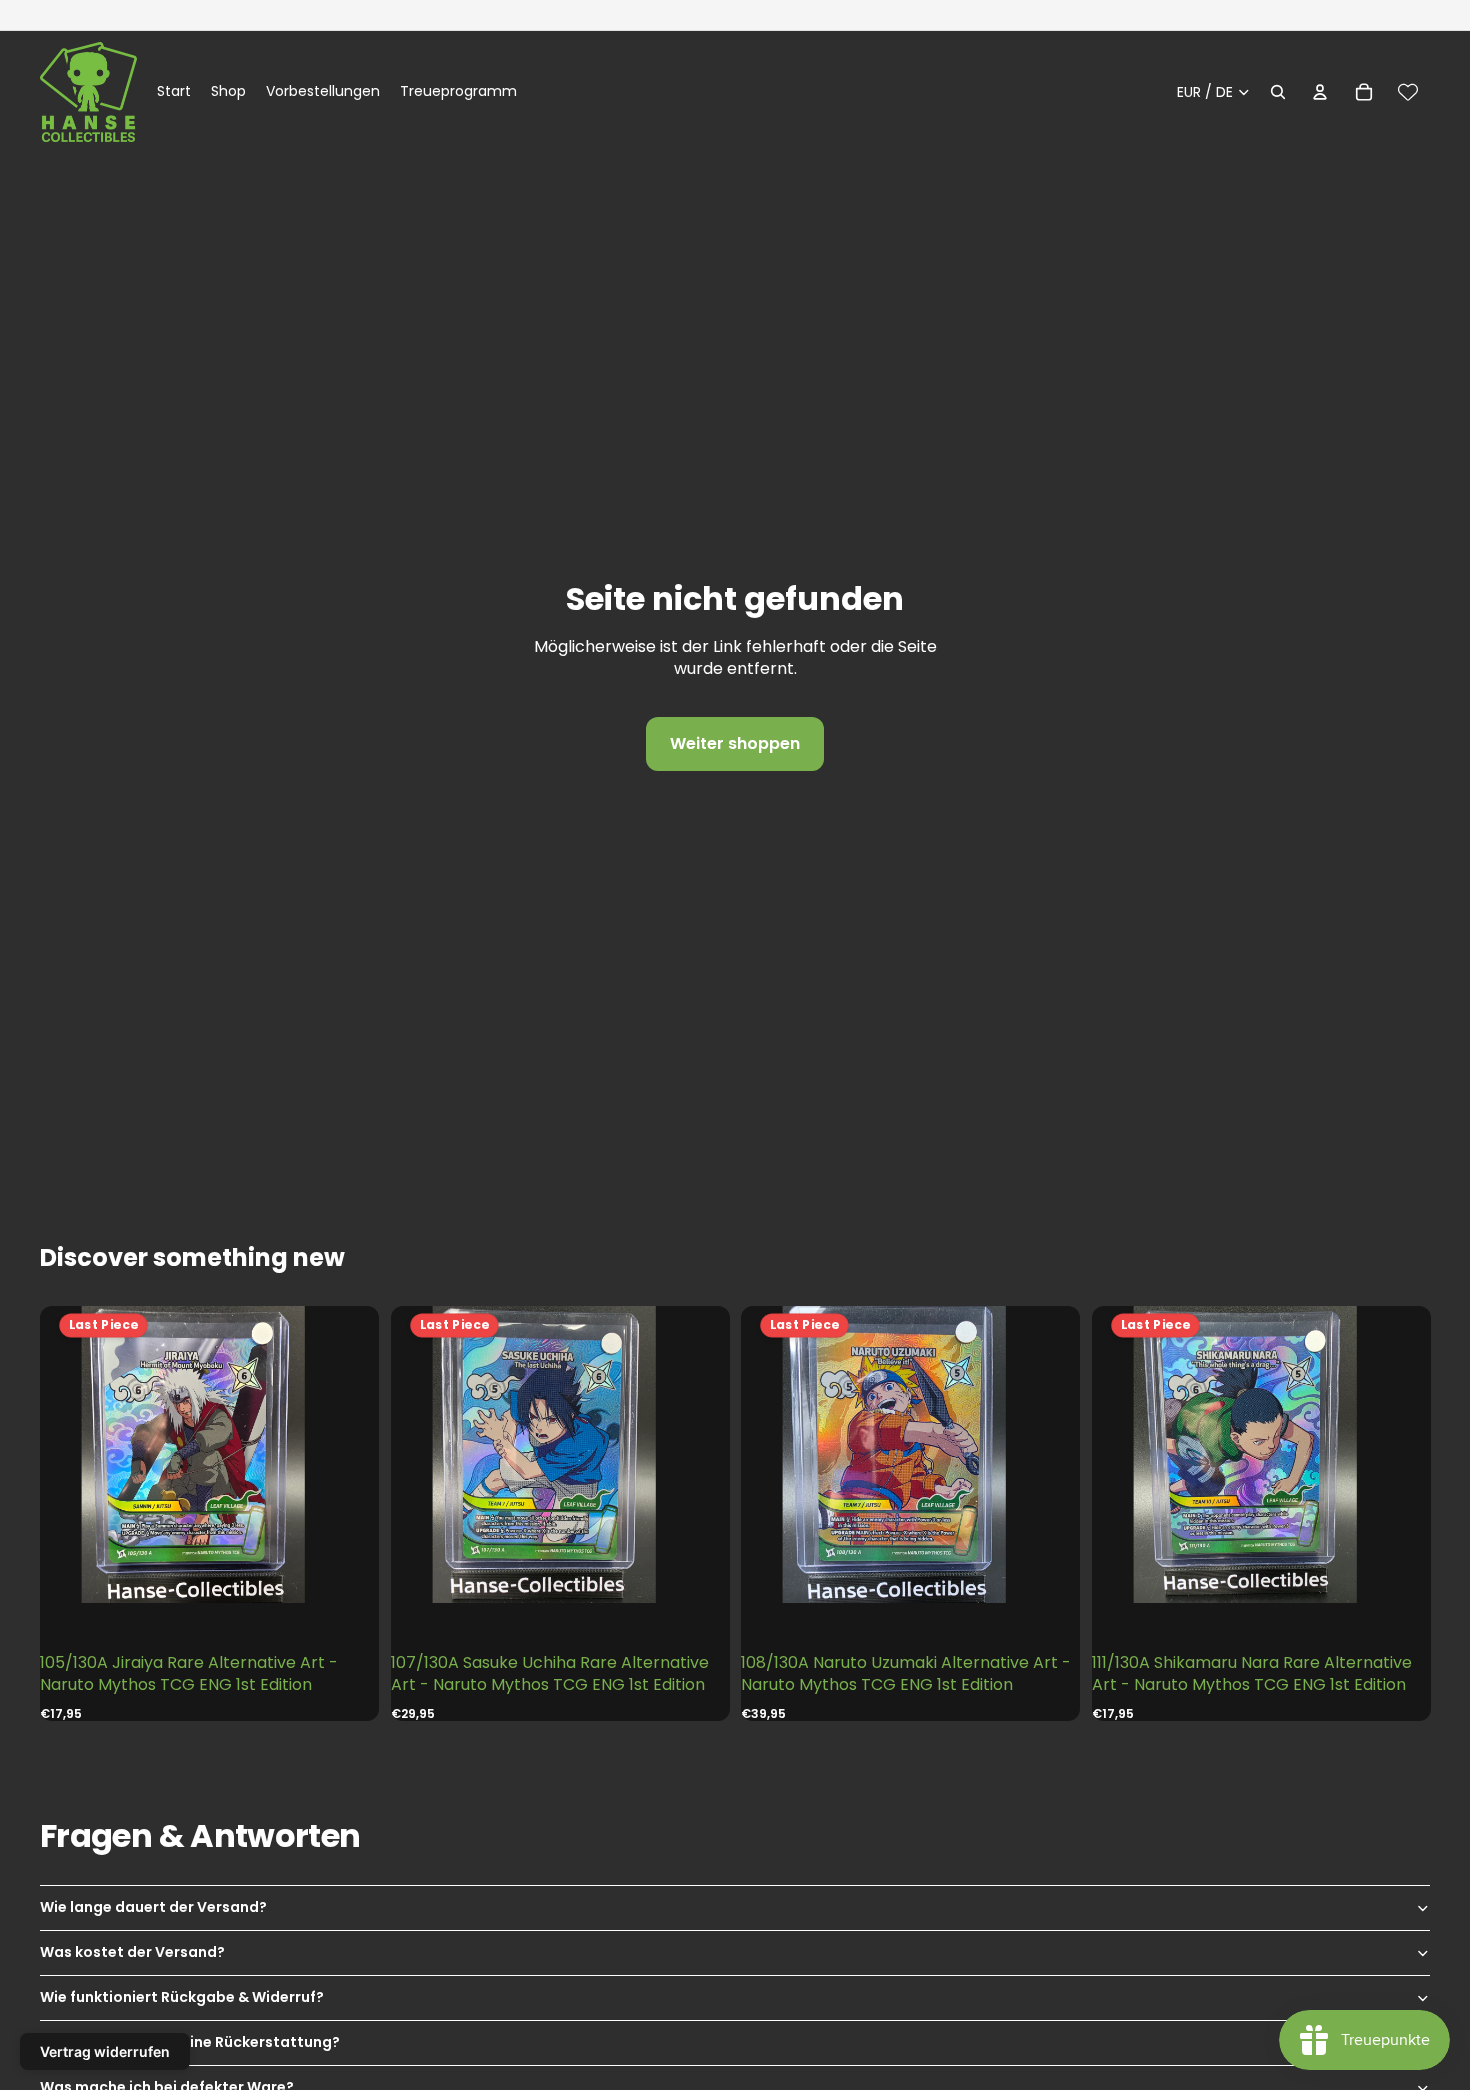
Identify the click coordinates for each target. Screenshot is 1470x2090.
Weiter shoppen (735, 743)
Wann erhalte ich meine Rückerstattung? (190, 2042)
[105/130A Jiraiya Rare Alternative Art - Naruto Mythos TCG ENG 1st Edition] (209, 1455)
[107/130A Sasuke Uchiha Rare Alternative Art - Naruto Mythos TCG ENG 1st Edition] (559, 1455)
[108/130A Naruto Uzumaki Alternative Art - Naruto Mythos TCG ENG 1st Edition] (910, 1455)
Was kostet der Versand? (132, 1952)
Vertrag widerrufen (105, 2051)
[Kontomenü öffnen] (1320, 92)
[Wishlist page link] (1408, 92)
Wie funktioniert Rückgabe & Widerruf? (182, 1997)
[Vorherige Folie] (80, 1455)
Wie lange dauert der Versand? (153, 1907)
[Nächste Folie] (339, 1455)
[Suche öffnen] (1278, 92)
